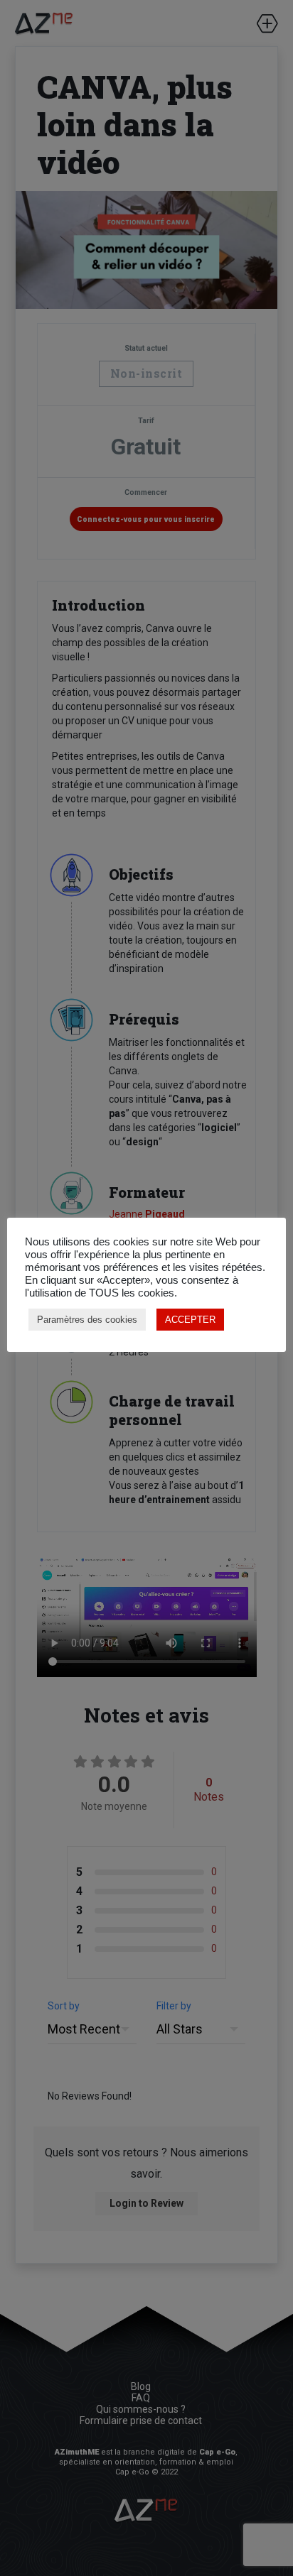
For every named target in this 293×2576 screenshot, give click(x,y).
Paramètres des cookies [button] (87, 1320)
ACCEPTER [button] (190, 1320)
